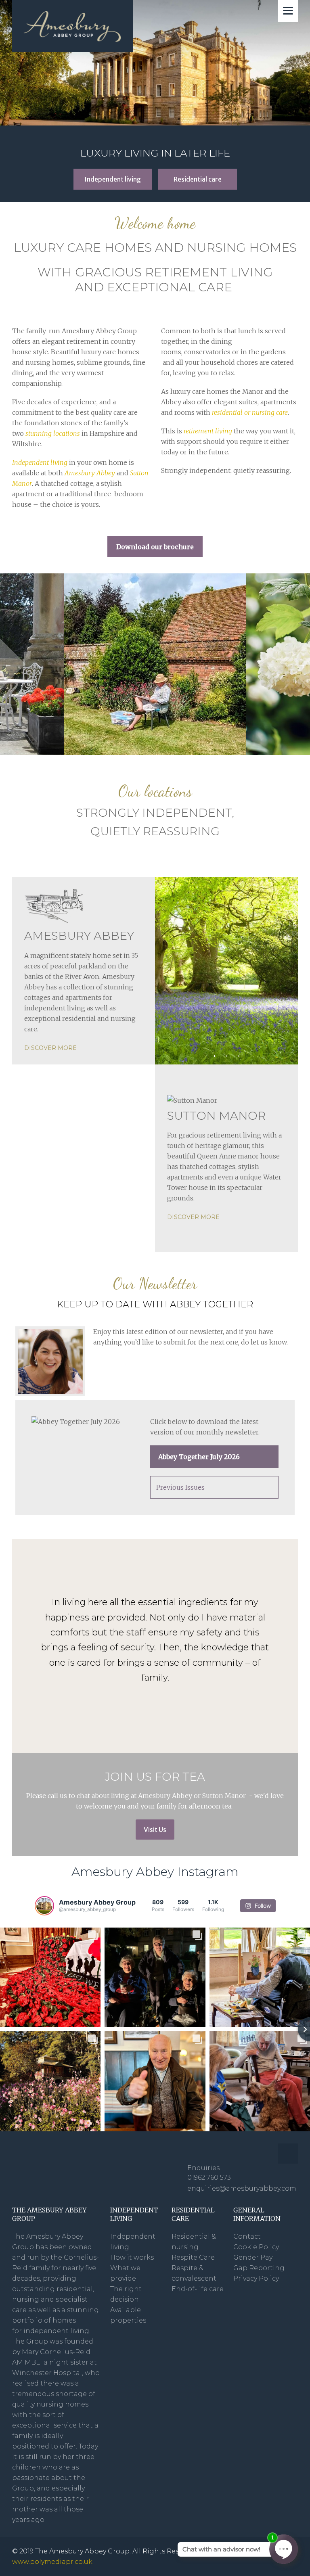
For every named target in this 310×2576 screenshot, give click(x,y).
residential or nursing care (250, 412)
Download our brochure (155, 547)
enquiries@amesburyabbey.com (243, 2188)
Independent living (113, 179)
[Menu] (288, 11)
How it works (132, 2257)
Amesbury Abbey (90, 473)
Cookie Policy (256, 2247)
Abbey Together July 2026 (199, 1457)
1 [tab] (214, 1056)
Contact (247, 2236)
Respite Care (193, 2257)
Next (302, 664)
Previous (8, 664)
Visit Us (155, 1830)
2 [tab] (226, 1056)
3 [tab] (239, 1056)
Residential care (198, 179)
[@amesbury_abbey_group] (44, 1906)
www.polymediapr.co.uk (52, 2562)
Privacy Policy (256, 2278)
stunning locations (53, 433)
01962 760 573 (209, 2178)
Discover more (50, 1048)
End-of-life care (198, 2289)
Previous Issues (180, 1487)
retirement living (208, 431)
